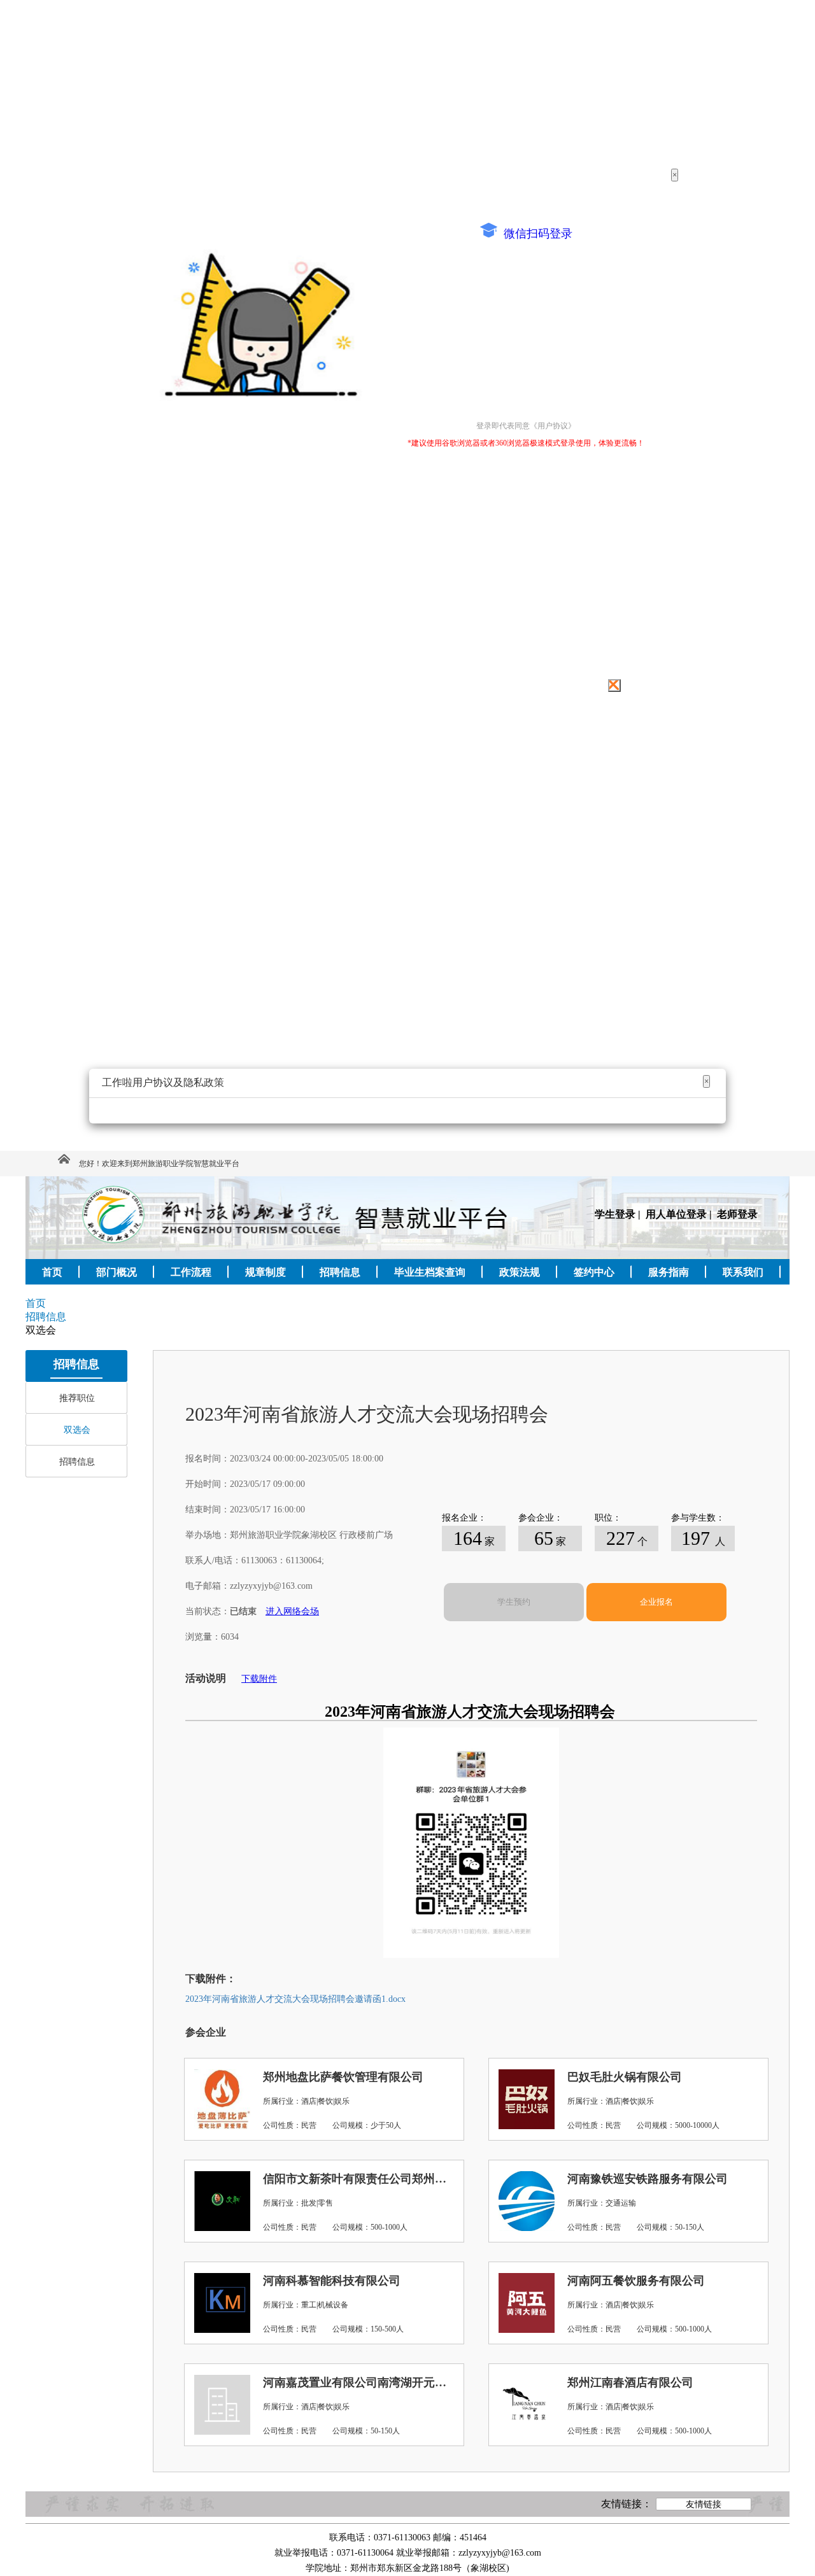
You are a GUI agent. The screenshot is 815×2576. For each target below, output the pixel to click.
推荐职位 (77, 1398)
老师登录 (737, 1214)
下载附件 (259, 1679)
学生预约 (514, 1602)
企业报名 (656, 1602)
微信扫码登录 (536, 234)
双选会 (77, 1430)
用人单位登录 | (680, 1214)
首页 (36, 1303)
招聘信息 (77, 1462)
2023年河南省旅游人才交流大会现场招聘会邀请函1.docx (295, 1999)
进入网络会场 (292, 1611)
